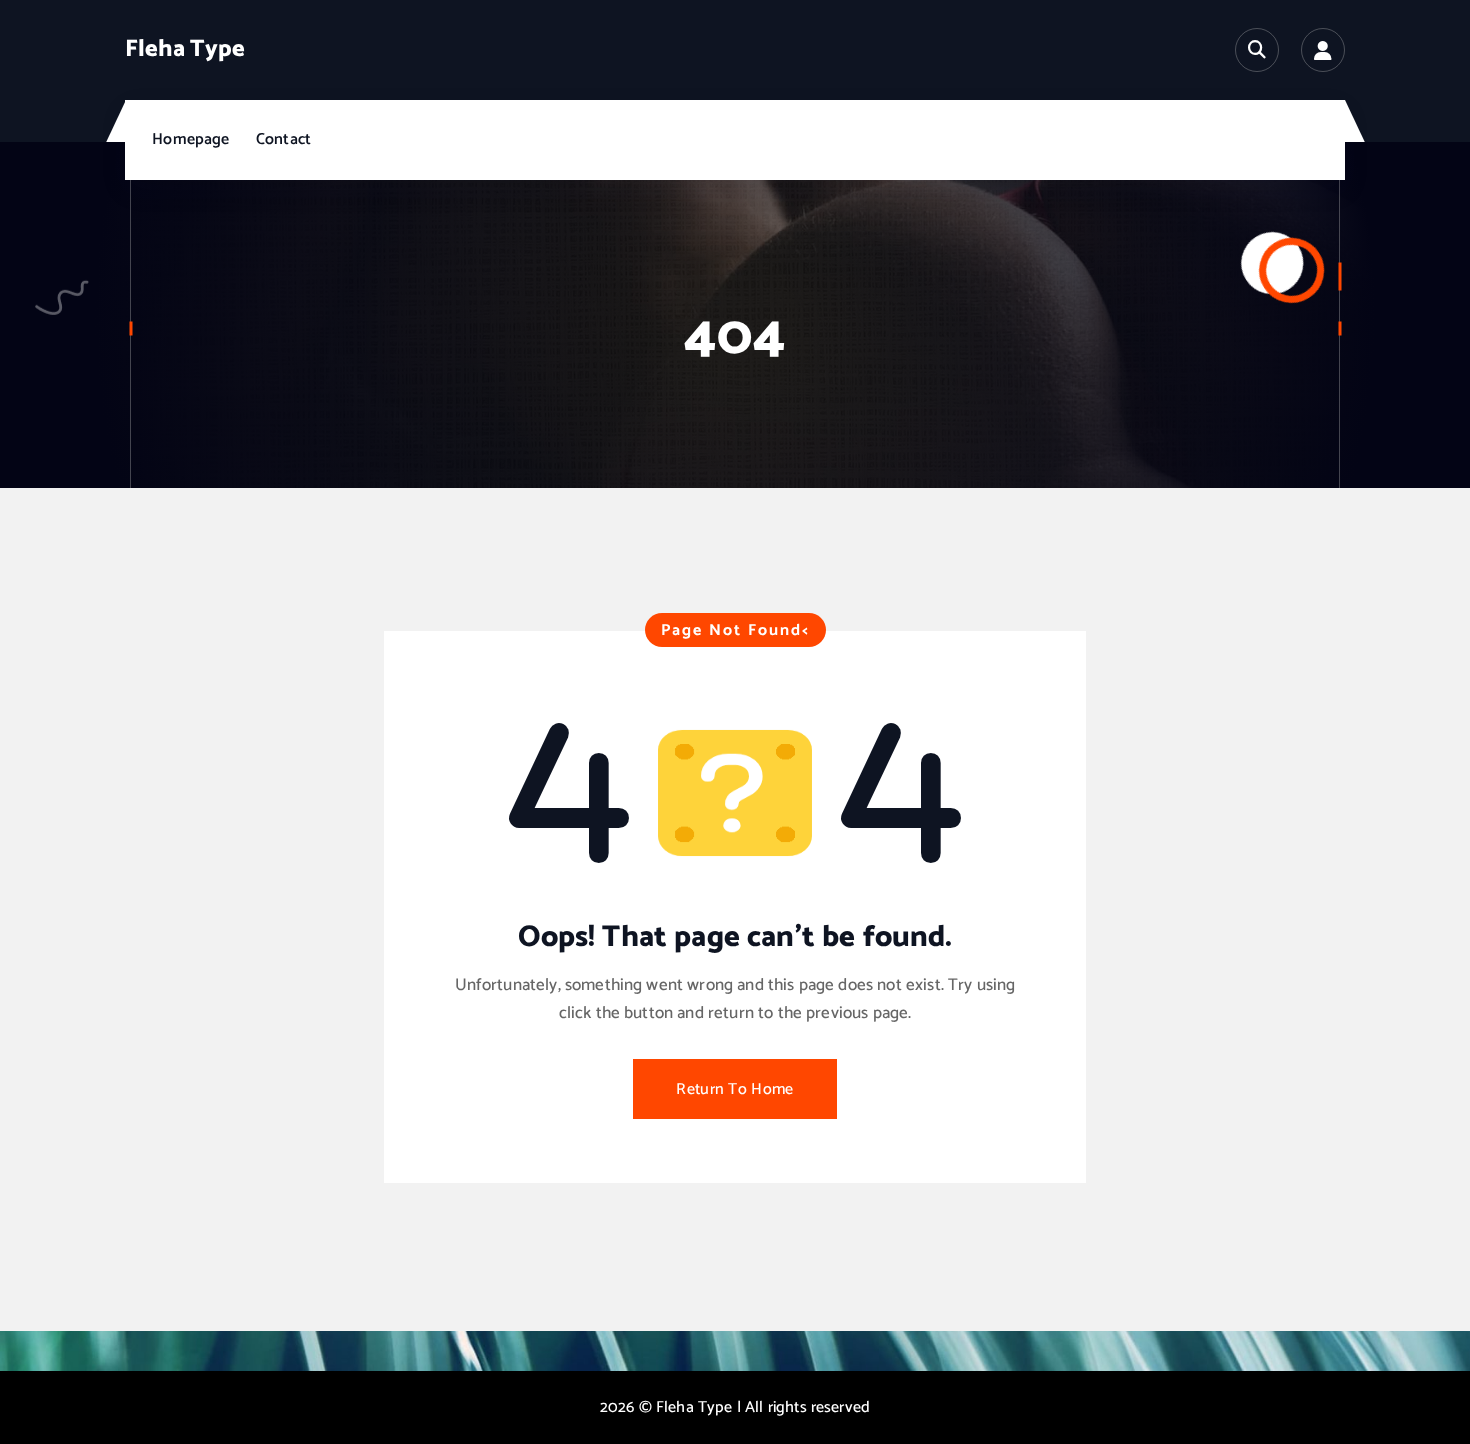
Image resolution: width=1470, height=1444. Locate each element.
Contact (283, 139)
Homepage (190, 139)
